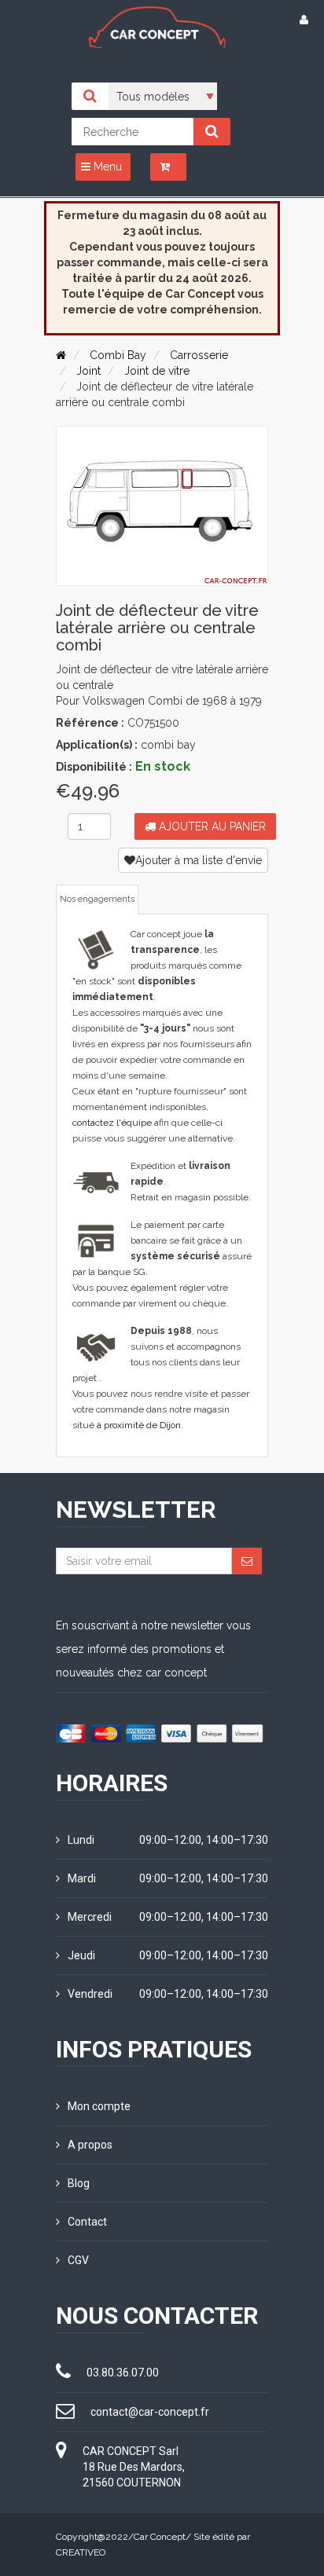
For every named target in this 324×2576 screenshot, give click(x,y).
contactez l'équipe (112, 1123)
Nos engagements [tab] (97, 899)
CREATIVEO (81, 2552)
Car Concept (160, 2537)
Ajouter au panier (211, 826)
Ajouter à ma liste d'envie (199, 860)
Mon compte (99, 2106)
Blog (79, 2183)
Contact (87, 2222)
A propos (90, 2145)
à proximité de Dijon (139, 1425)
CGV (78, 2260)
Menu (106, 167)
